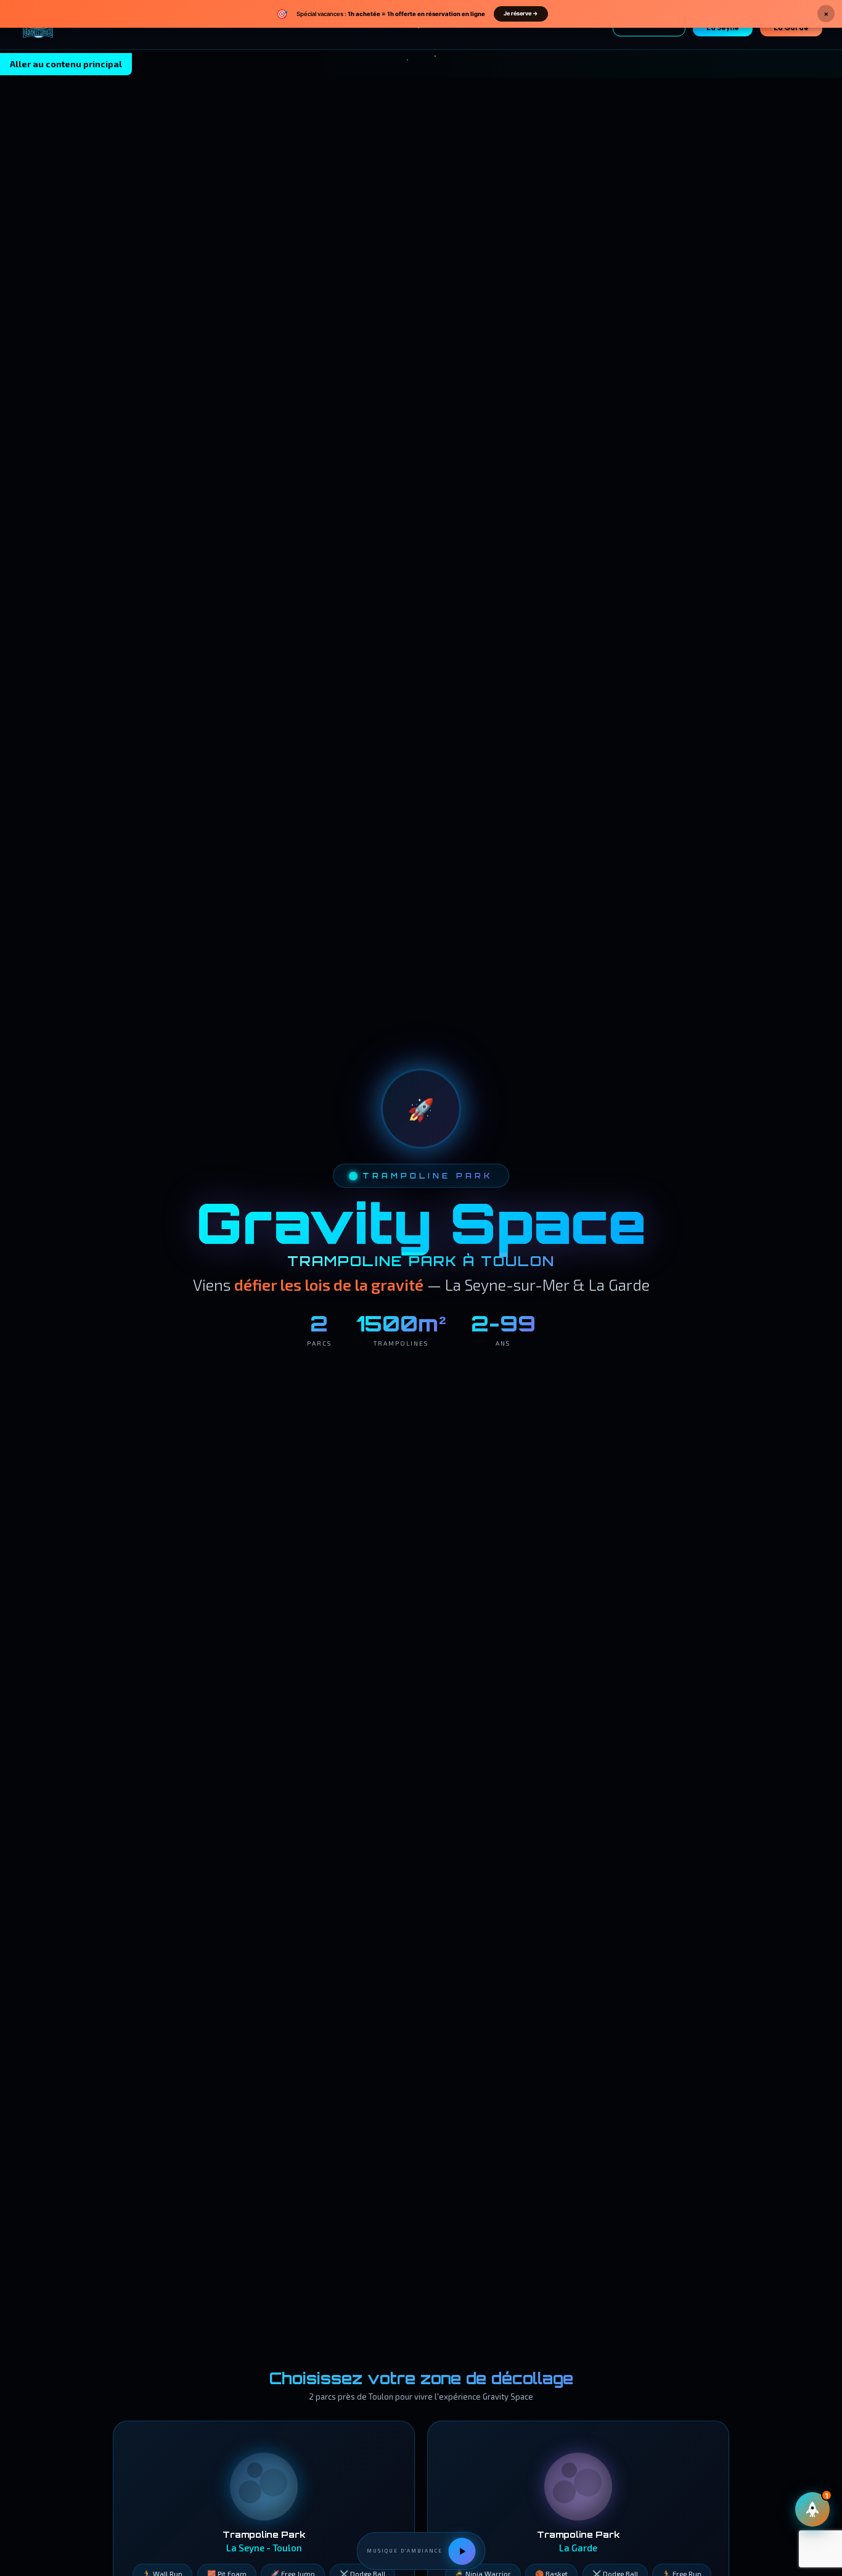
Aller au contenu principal (66, 64)
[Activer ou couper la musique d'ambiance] (462, 2551)
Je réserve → (521, 13)
